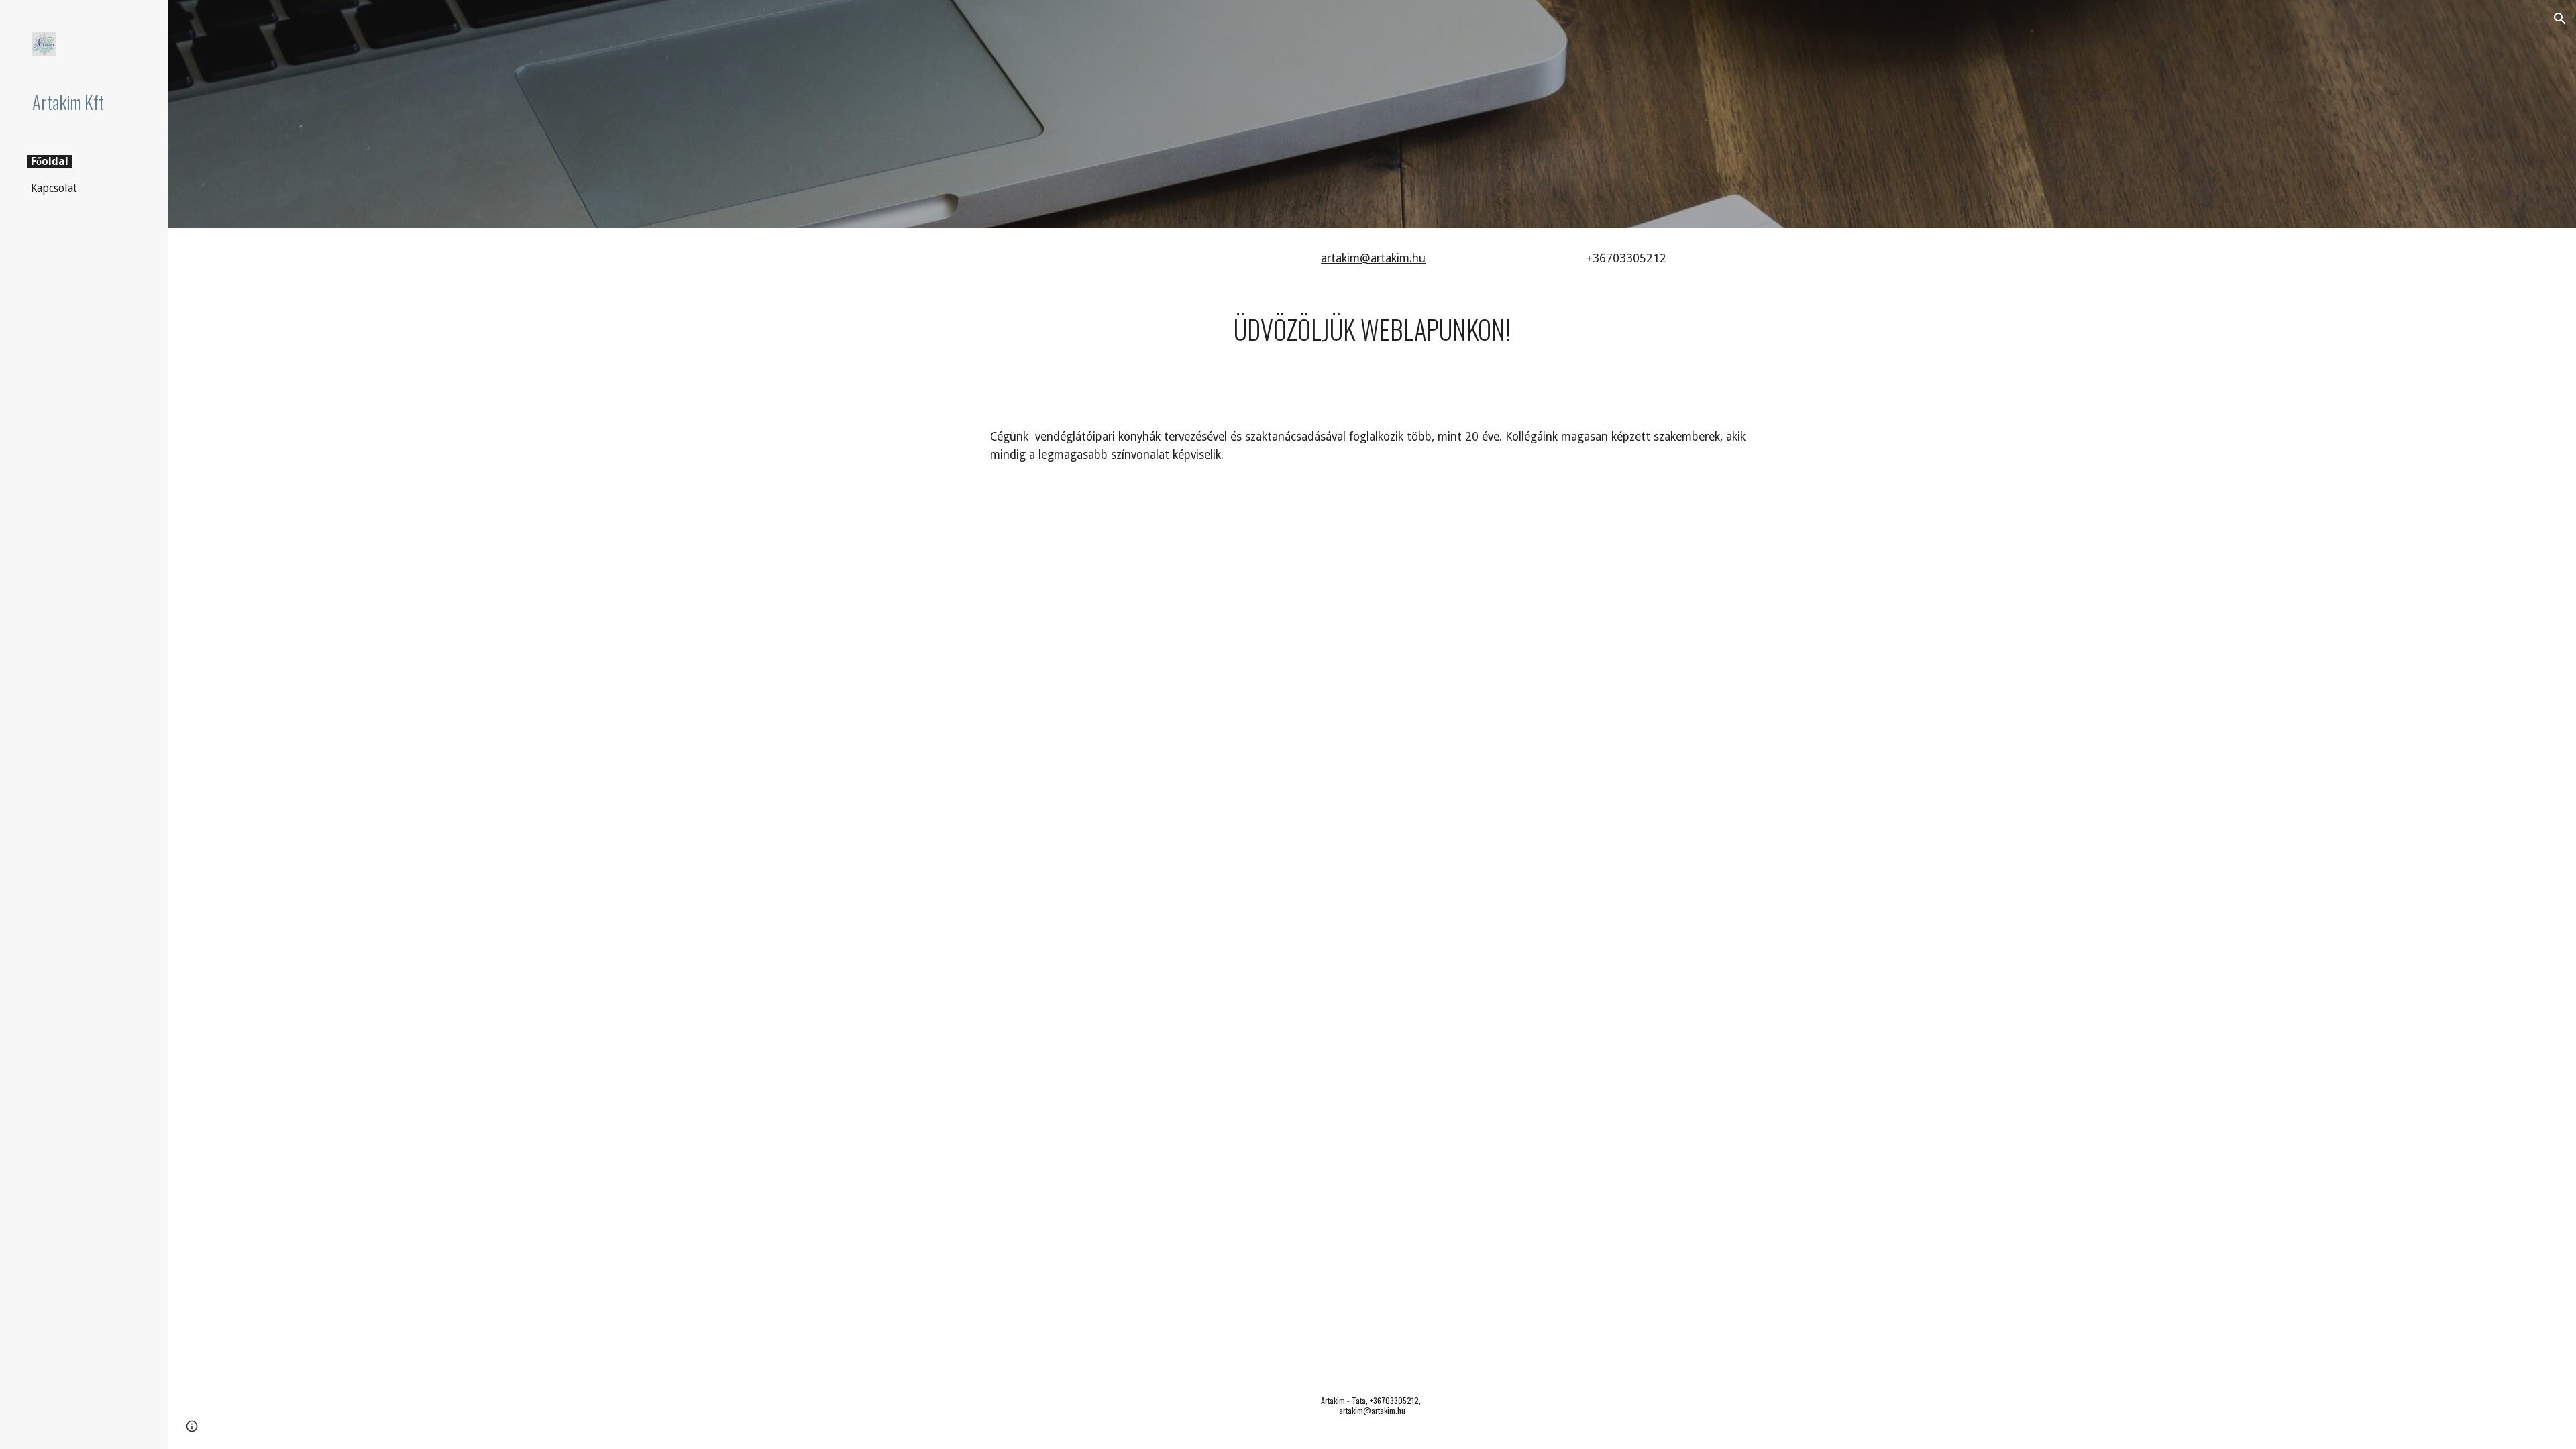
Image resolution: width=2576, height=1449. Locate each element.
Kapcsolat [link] (54, 188)
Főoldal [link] (50, 161)
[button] (2560, 19)
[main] (1438, 259)
